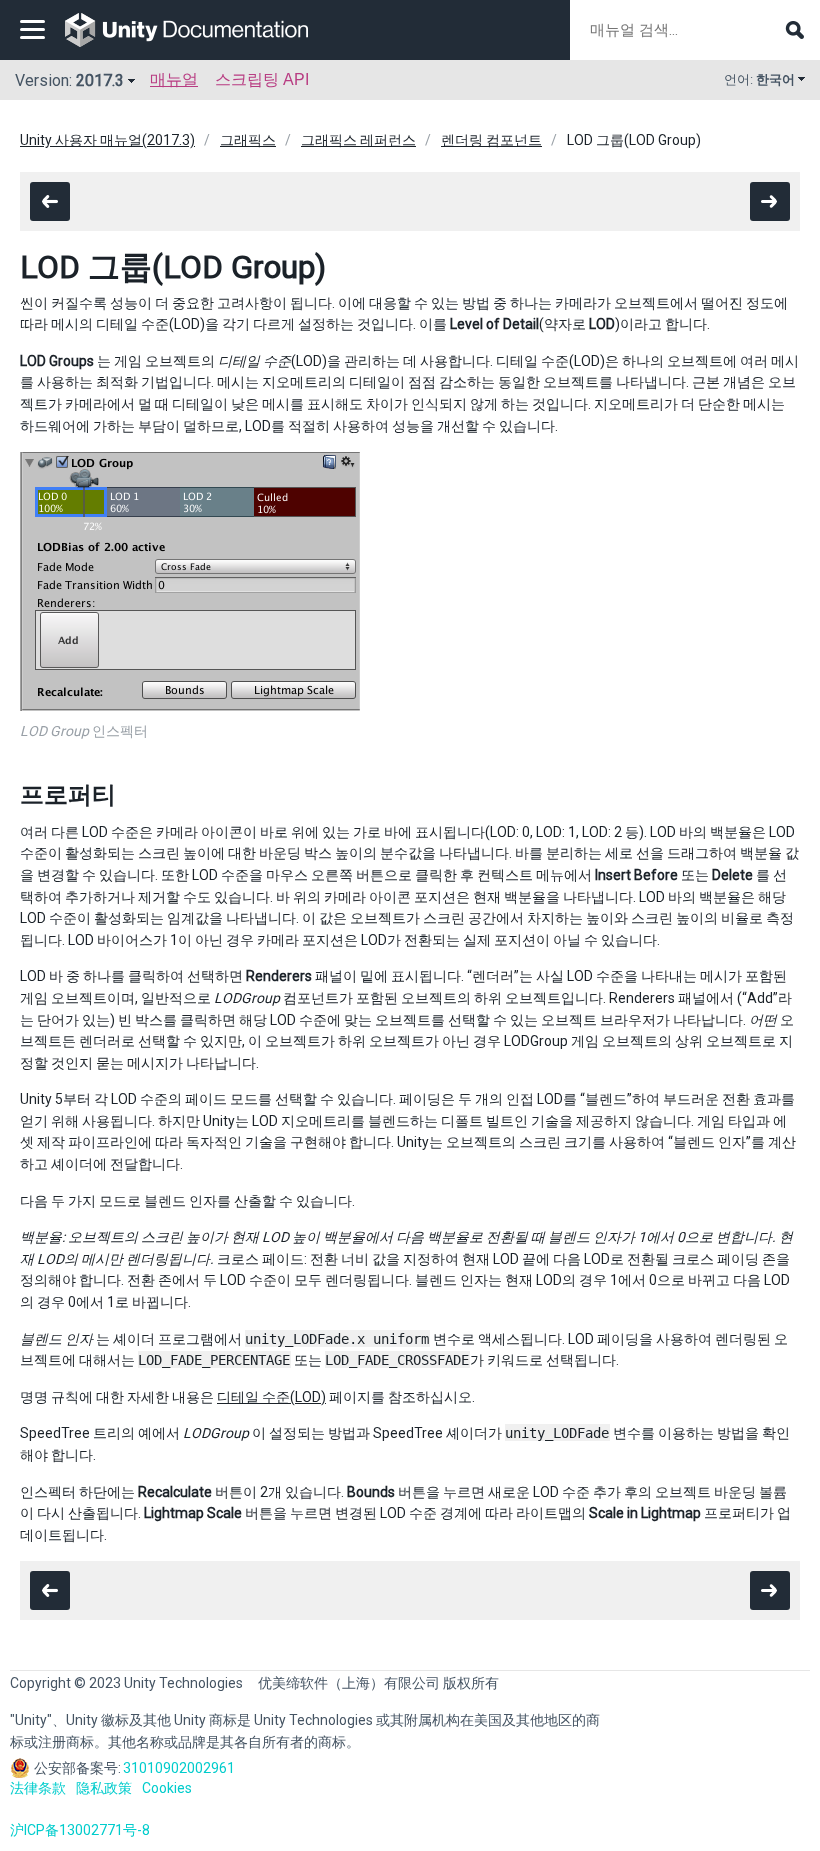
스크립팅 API (262, 79)
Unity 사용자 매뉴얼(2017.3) (107, 140)
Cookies (167, 1788)
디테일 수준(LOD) (271, 1397)
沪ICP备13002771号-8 (80, 1830)
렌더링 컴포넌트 (491, 140)
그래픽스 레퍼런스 (358, 140)
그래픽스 (248, 140)
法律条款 (38, 1788)
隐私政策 (104, 1788)
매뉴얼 (174, 79)
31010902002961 (179, 1768)
